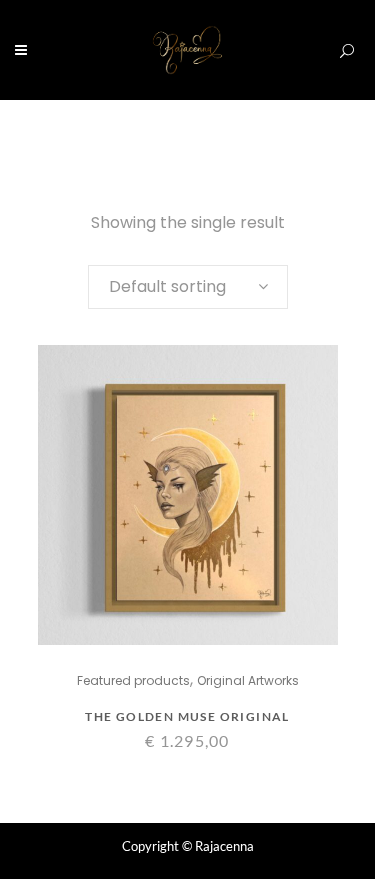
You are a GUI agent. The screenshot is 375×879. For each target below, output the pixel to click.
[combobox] (188, 287)
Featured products (133, 680)
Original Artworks (248, 680)
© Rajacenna (218, 846)
